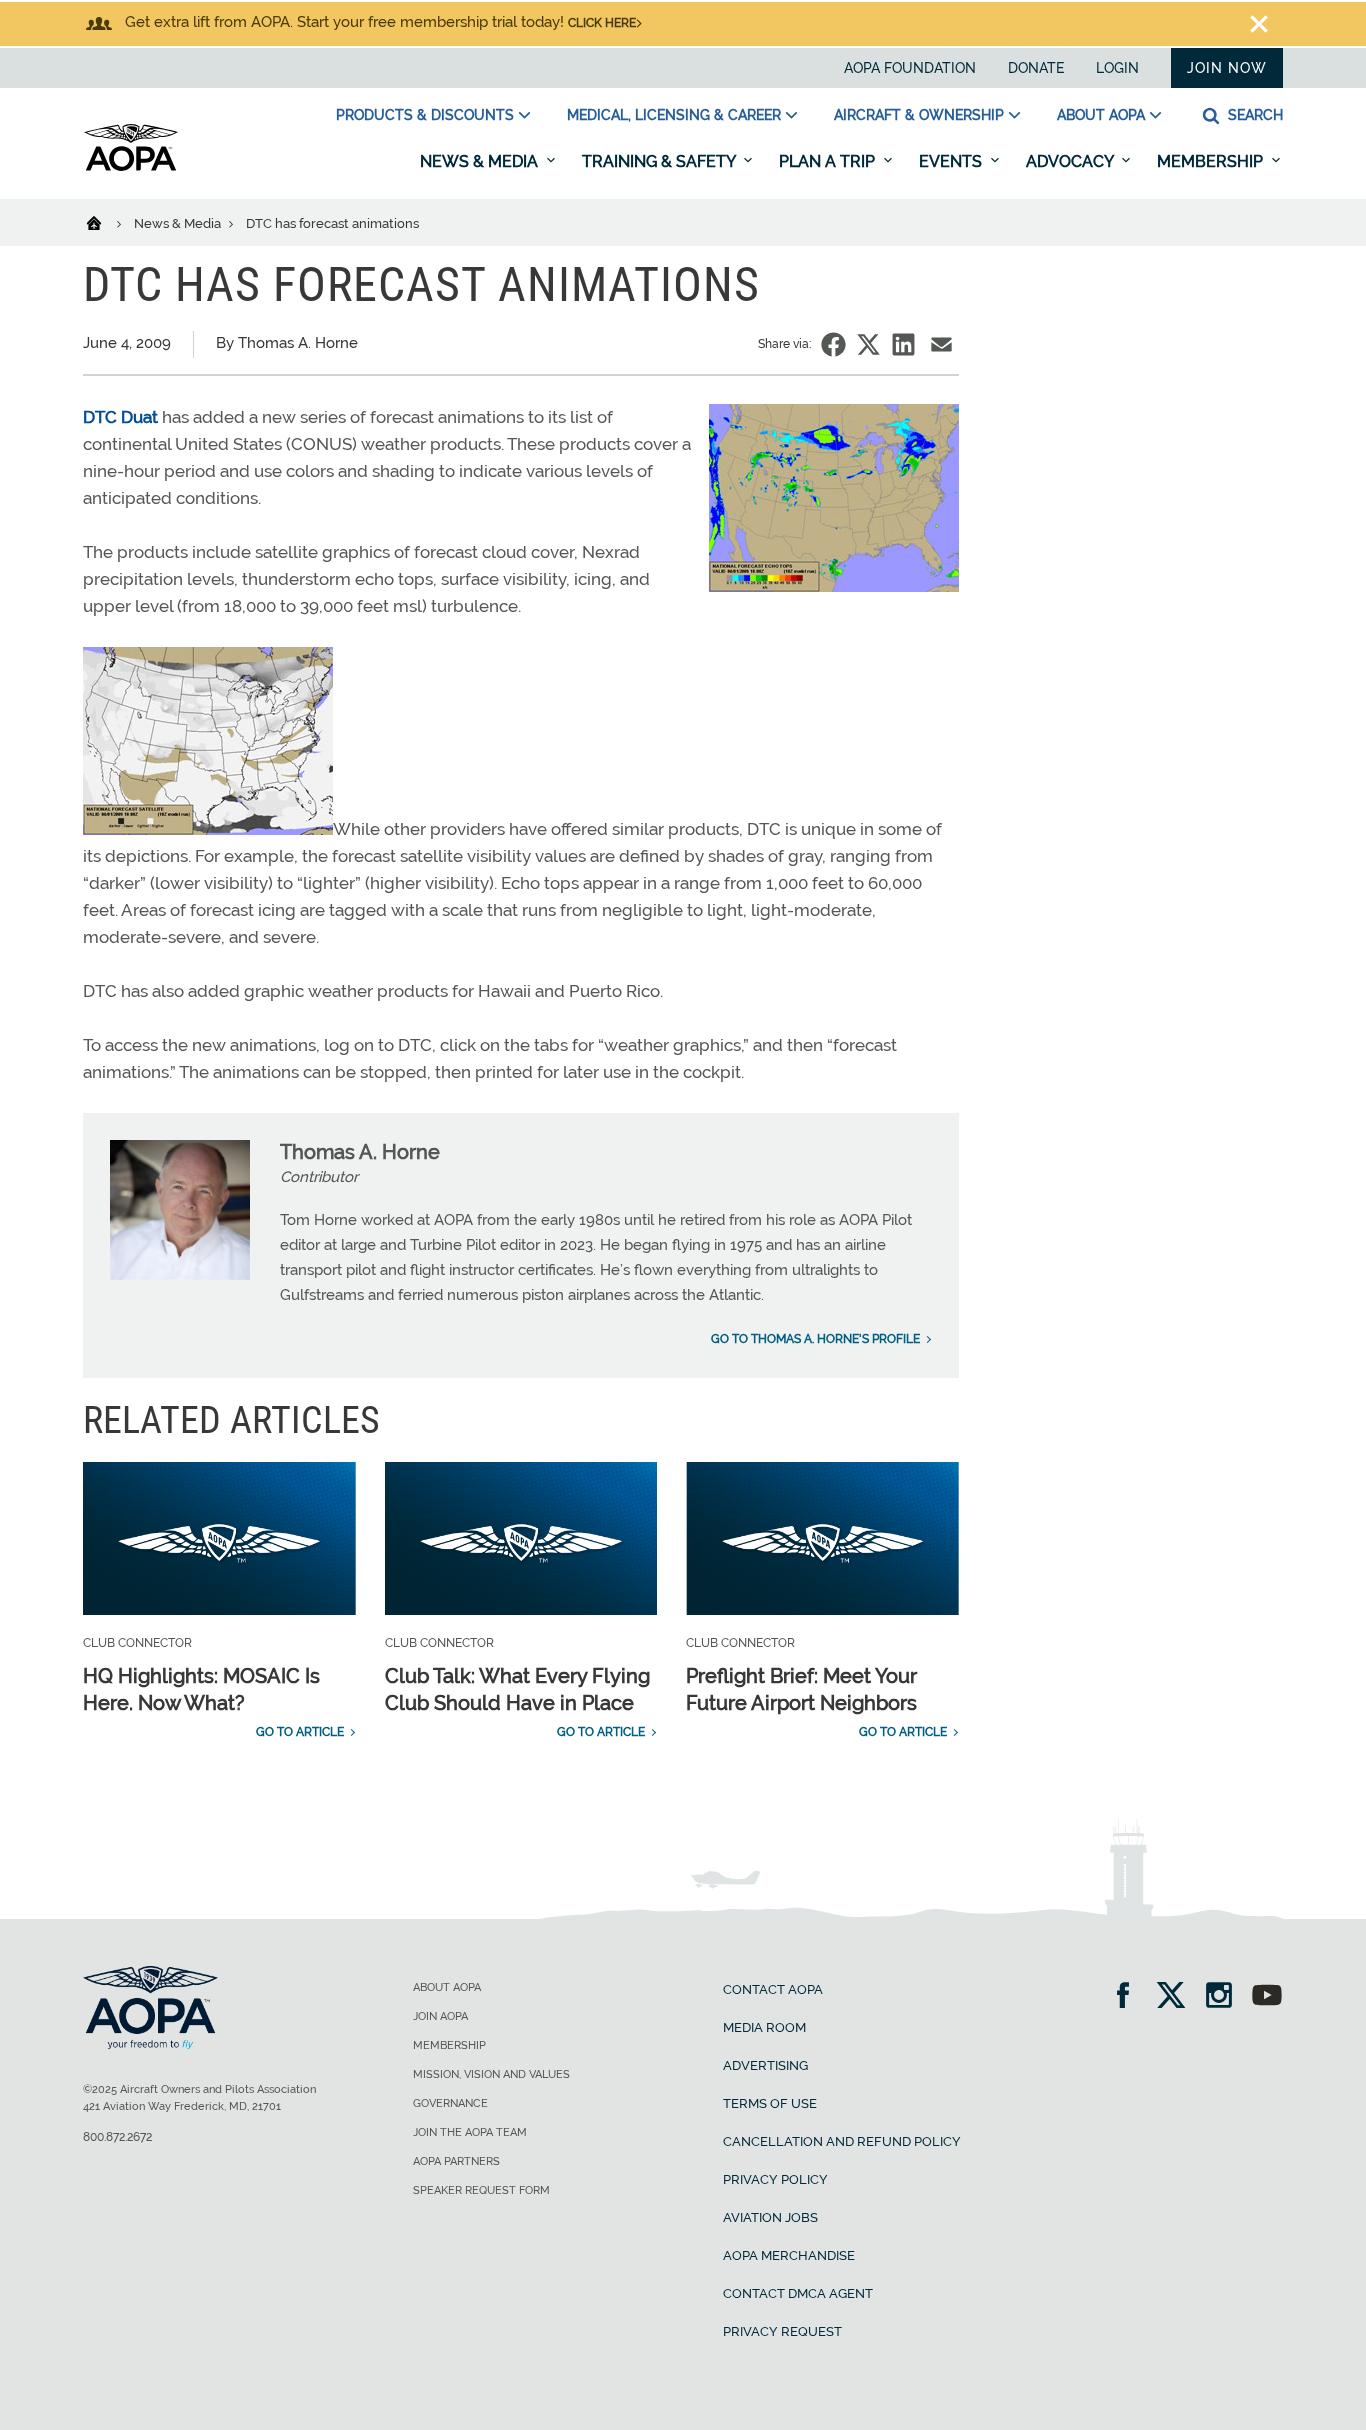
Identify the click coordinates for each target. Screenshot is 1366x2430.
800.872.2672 (117, 2137)
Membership (1212, 161)
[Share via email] (941, 344)
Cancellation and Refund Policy (842, 2141)
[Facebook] (1129, 1997)
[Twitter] (1177, 1997)
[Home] (106, 222)
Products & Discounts (425, 115)
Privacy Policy (775, 2179)
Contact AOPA (773, 1989)
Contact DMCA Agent (798, 2293)
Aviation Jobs (770, 2217)
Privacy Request (782, 2331)
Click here (602, 23)
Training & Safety (660, 161)
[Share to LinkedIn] (903, 344)
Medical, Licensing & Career (674, 115)
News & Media (481, 161)
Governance (450, 2103)
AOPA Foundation (910, 68)
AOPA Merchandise (789, 2255)
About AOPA (1101, 115)
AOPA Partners (456, 2161)
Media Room (764, 2027)
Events (952, 161)
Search (1253, 115)
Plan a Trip (829, 161)
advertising (765, 2065)
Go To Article (300, 1732)
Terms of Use (770, 2103)
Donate (1036, 68)
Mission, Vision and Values (491, 2074)
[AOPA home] (131, 167)
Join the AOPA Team (470, 2132)
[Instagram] (1225, 1997)
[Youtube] (1267, 1997)
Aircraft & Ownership (919, 115)
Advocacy (1071, 161)
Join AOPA (440, 2016)
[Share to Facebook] (833, 344)
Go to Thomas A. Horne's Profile (815, 1339)
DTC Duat (120, 417)
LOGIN (1117, 68)
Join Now (1227, 68)
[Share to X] (868, 344)
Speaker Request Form (481, 2190)
